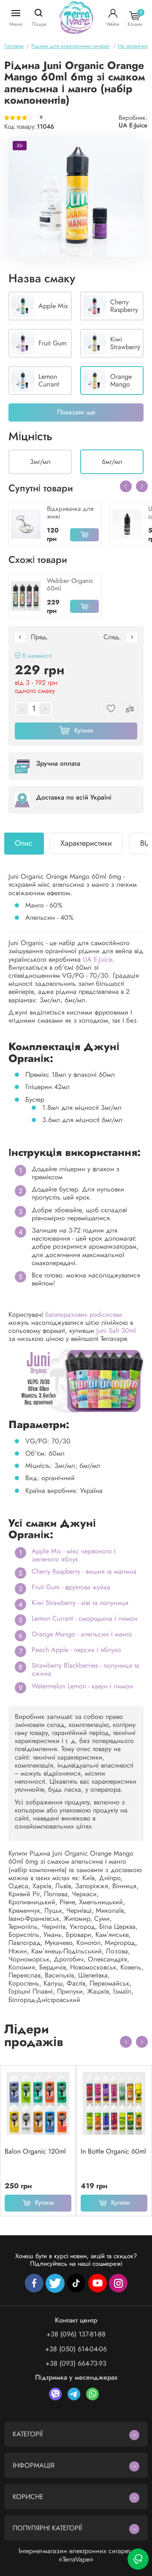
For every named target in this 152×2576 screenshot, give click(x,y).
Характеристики (86, 843)
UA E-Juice (133, 125)
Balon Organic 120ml (35, 2151)
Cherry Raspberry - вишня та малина (84, 1571)
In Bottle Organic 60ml (113, 2151)
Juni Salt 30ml (116, 1331)
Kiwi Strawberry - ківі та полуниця (80, 1603)
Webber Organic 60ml (70, 585)
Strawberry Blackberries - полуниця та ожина (85, 1669)
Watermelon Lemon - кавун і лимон (82, 1686)
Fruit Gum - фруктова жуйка (71, 1587)
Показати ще (76, 412)
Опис (24, 843)
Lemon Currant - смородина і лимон (85, 1618)
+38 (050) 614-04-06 (76, 2349)
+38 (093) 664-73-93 (76, 2363)
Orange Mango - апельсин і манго (82, 1634)
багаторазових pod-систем (84, 1314)
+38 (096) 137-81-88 (76, 2334)
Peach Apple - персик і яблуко (76, 1650)
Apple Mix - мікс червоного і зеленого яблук (74, 1555)
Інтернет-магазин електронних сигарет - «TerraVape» (76, 2555)
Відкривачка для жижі (70, 513)
